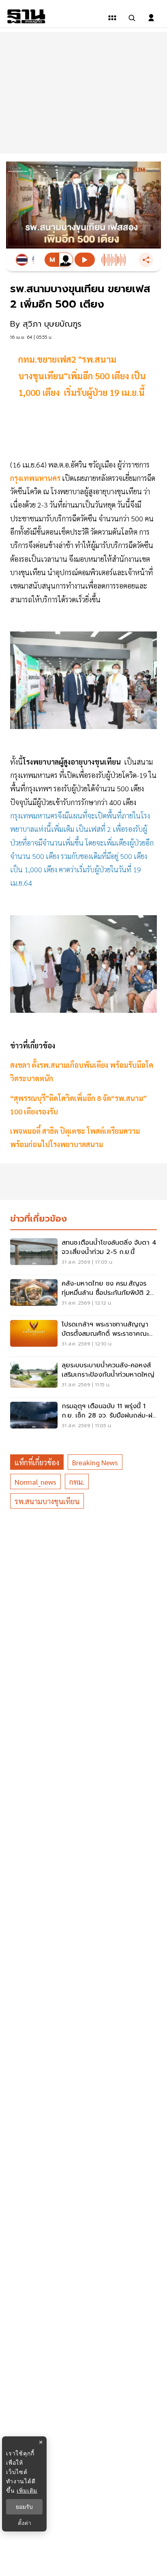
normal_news (35, 1482)
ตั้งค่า (25, 2523)
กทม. (77, 1482)
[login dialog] (151, 18)
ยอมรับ (24, 2507)
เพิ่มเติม (27, 2490)
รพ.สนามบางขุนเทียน (47, 1501)
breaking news (95, 1462)
